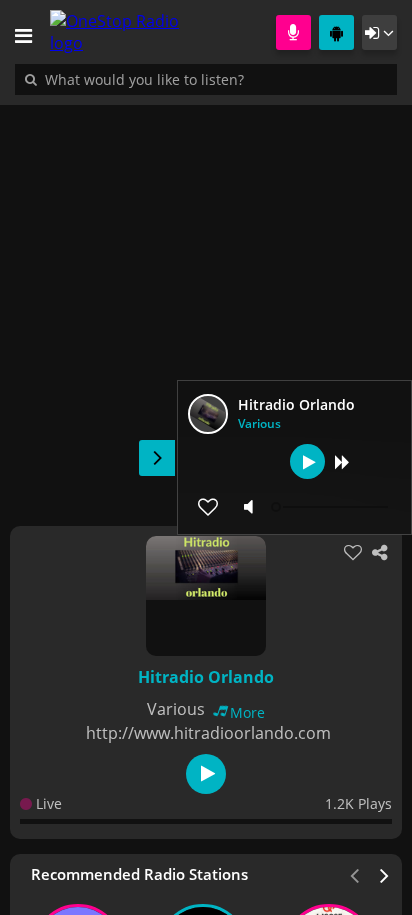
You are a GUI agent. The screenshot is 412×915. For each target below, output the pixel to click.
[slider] (332, 507)
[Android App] (336, 32)
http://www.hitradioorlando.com (208, 733)
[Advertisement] (206, 305)
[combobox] (205, 79)
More (247, 712)
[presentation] (385, 874)
